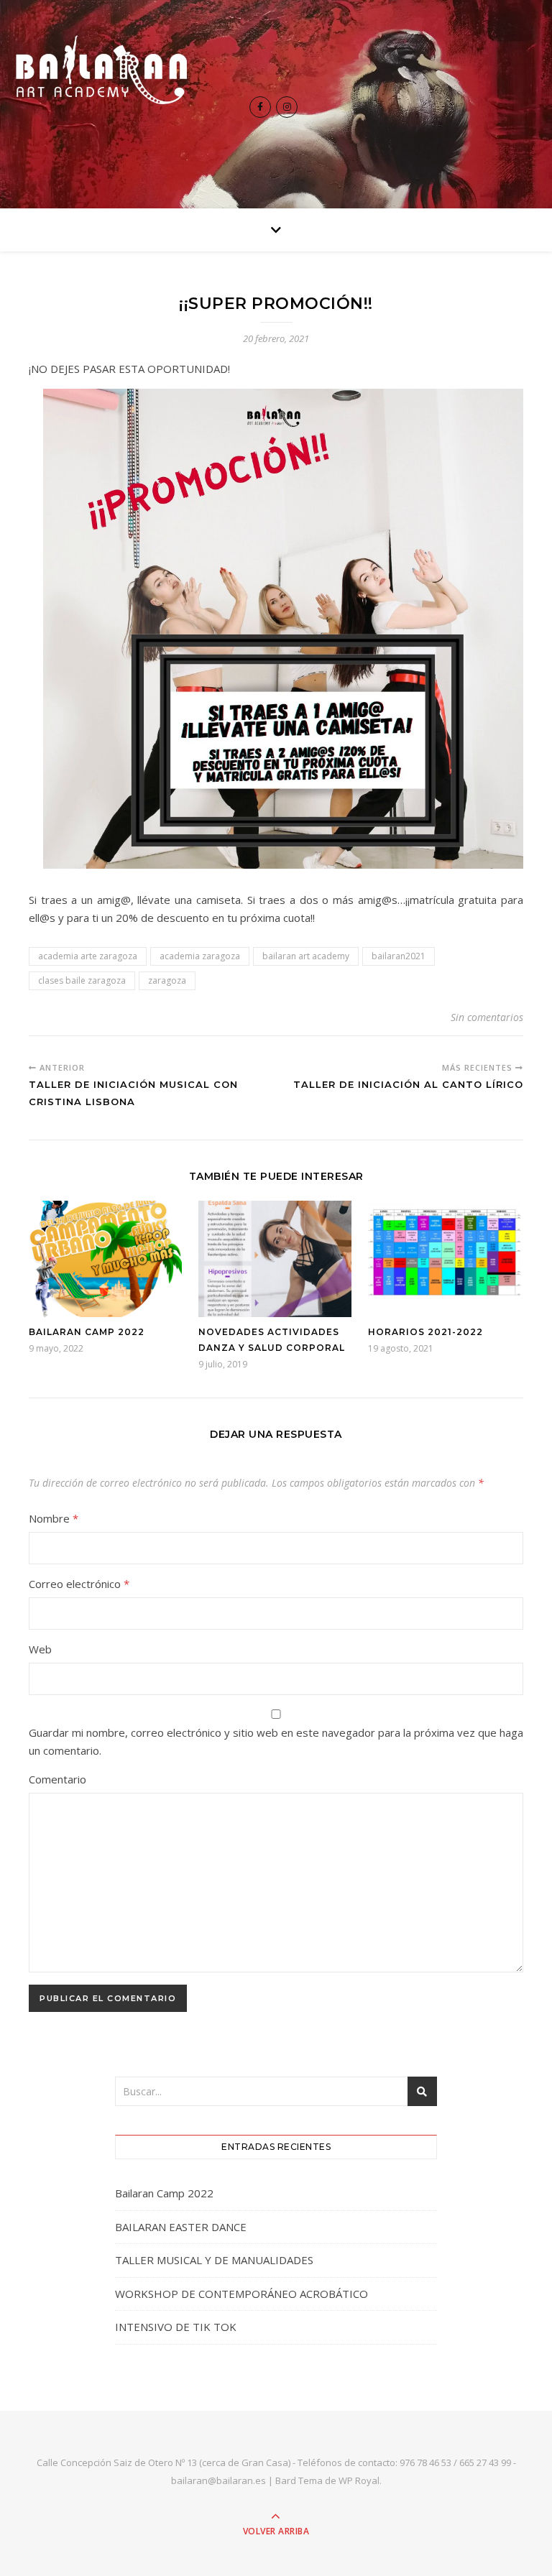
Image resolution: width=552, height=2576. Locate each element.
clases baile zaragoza (82, 980)
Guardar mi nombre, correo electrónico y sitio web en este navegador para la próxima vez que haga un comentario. (276, 1741)
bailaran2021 (399, 956)
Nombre (54, 1518)
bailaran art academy (306, 956)
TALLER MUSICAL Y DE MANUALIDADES (214, 2260)
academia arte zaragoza (88, 956)
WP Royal (359, 2480)
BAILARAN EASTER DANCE (181, 2227)
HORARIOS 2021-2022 (425, 1332)
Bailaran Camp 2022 (87, 1332)
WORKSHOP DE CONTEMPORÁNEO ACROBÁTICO (241, 2294)
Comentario (57, 1779)
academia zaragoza (200, 956)
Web (40, 1649)
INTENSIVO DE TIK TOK (176, 2327)
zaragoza (167, 980)
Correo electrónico (79, 1584)
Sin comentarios (487, 1017)
